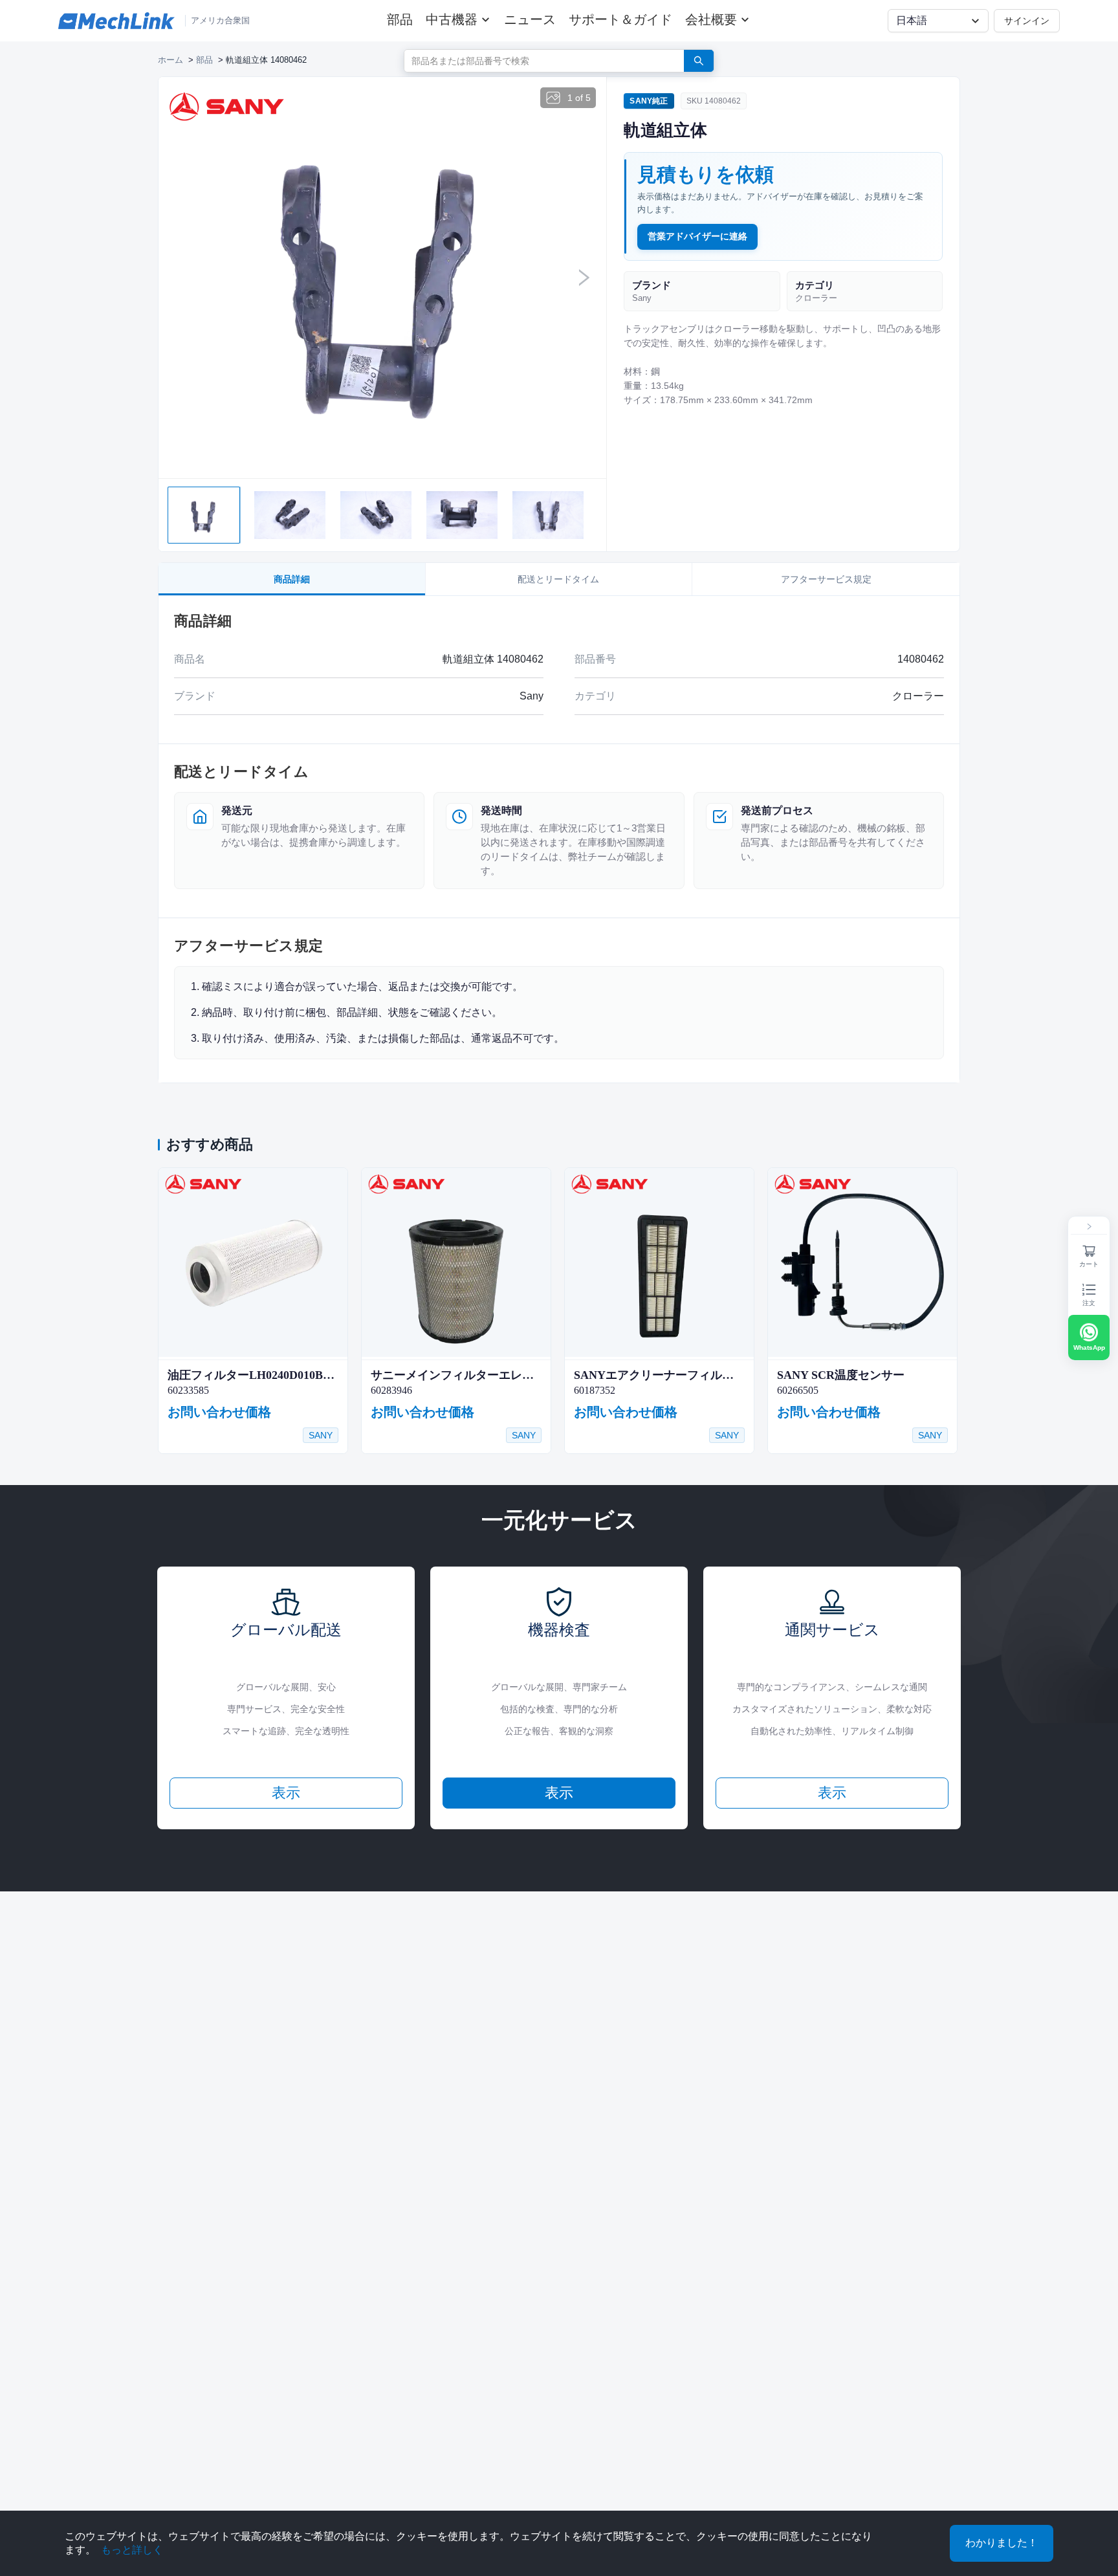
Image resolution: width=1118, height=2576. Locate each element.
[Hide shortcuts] (1089, 1227)
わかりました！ (1002, 2543)
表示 (286, 1793)
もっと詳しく (132, 2550)
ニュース (530, 19)
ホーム (170, 60)
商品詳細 (292, 579)
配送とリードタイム (558, 579)
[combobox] (539, 60)
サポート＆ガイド (620, 19)
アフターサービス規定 (826, 579)
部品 (400, 19)
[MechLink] (116, 21)
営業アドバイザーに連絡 (697, 236)
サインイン (1027, 20)
